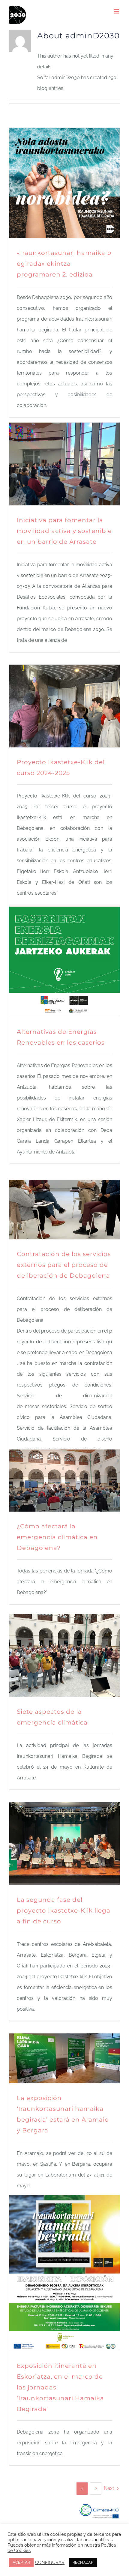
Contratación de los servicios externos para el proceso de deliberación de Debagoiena (64, 1265)
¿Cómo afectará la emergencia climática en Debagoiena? (57, 1537)
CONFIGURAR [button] (50, 2562)
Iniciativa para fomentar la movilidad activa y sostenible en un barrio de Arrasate (64, 531)
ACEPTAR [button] (21, 2562)
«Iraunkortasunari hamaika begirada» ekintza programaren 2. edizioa (64, 264)
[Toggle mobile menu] (117, 11)
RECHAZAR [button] (83, 2562)
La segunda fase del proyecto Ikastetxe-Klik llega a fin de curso (64, 1910)
